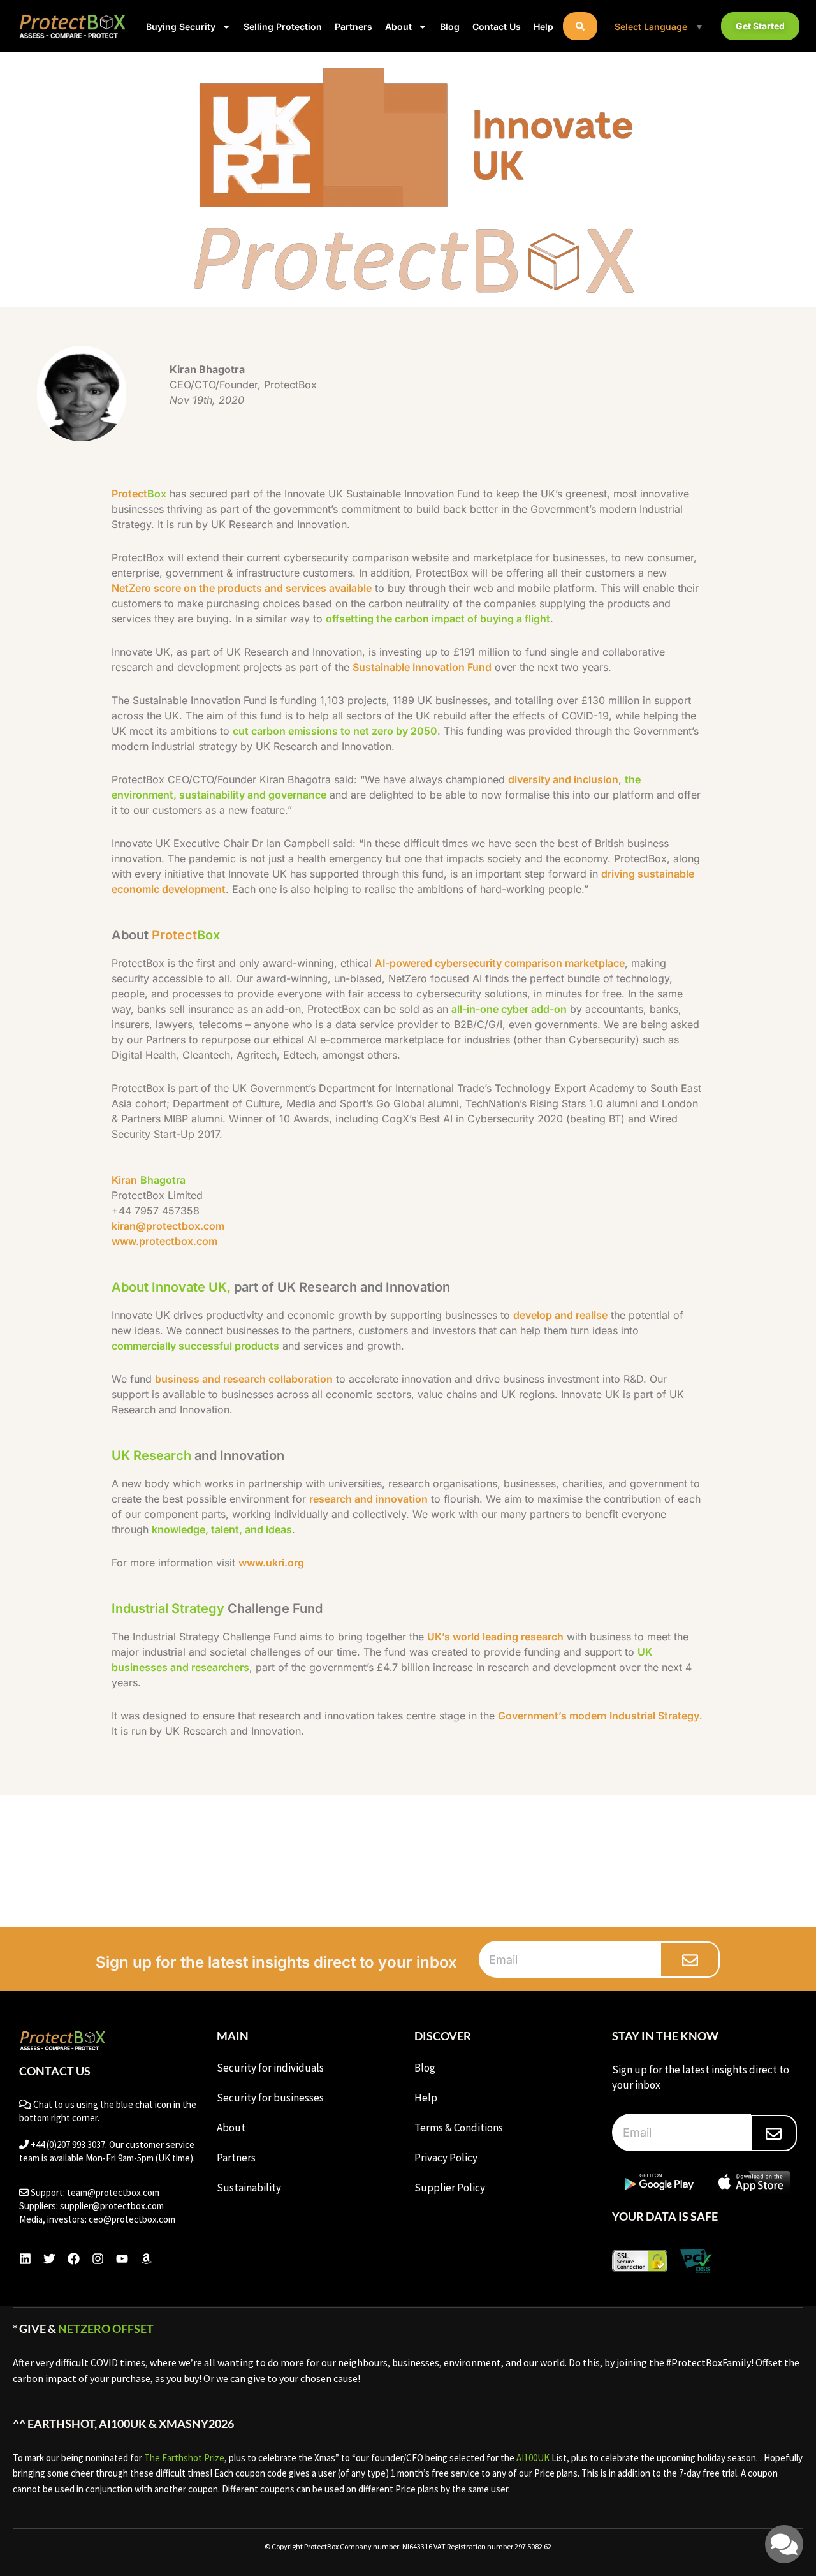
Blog (450, 26)
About (398, 26)
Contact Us (497, 26)
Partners (353, 26)
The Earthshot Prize (184, 2458)
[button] (580, 26)
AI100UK (533, 2458)
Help (543, 26)
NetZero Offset (106, 2329)
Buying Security (181, 26)
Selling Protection (283, 26)
